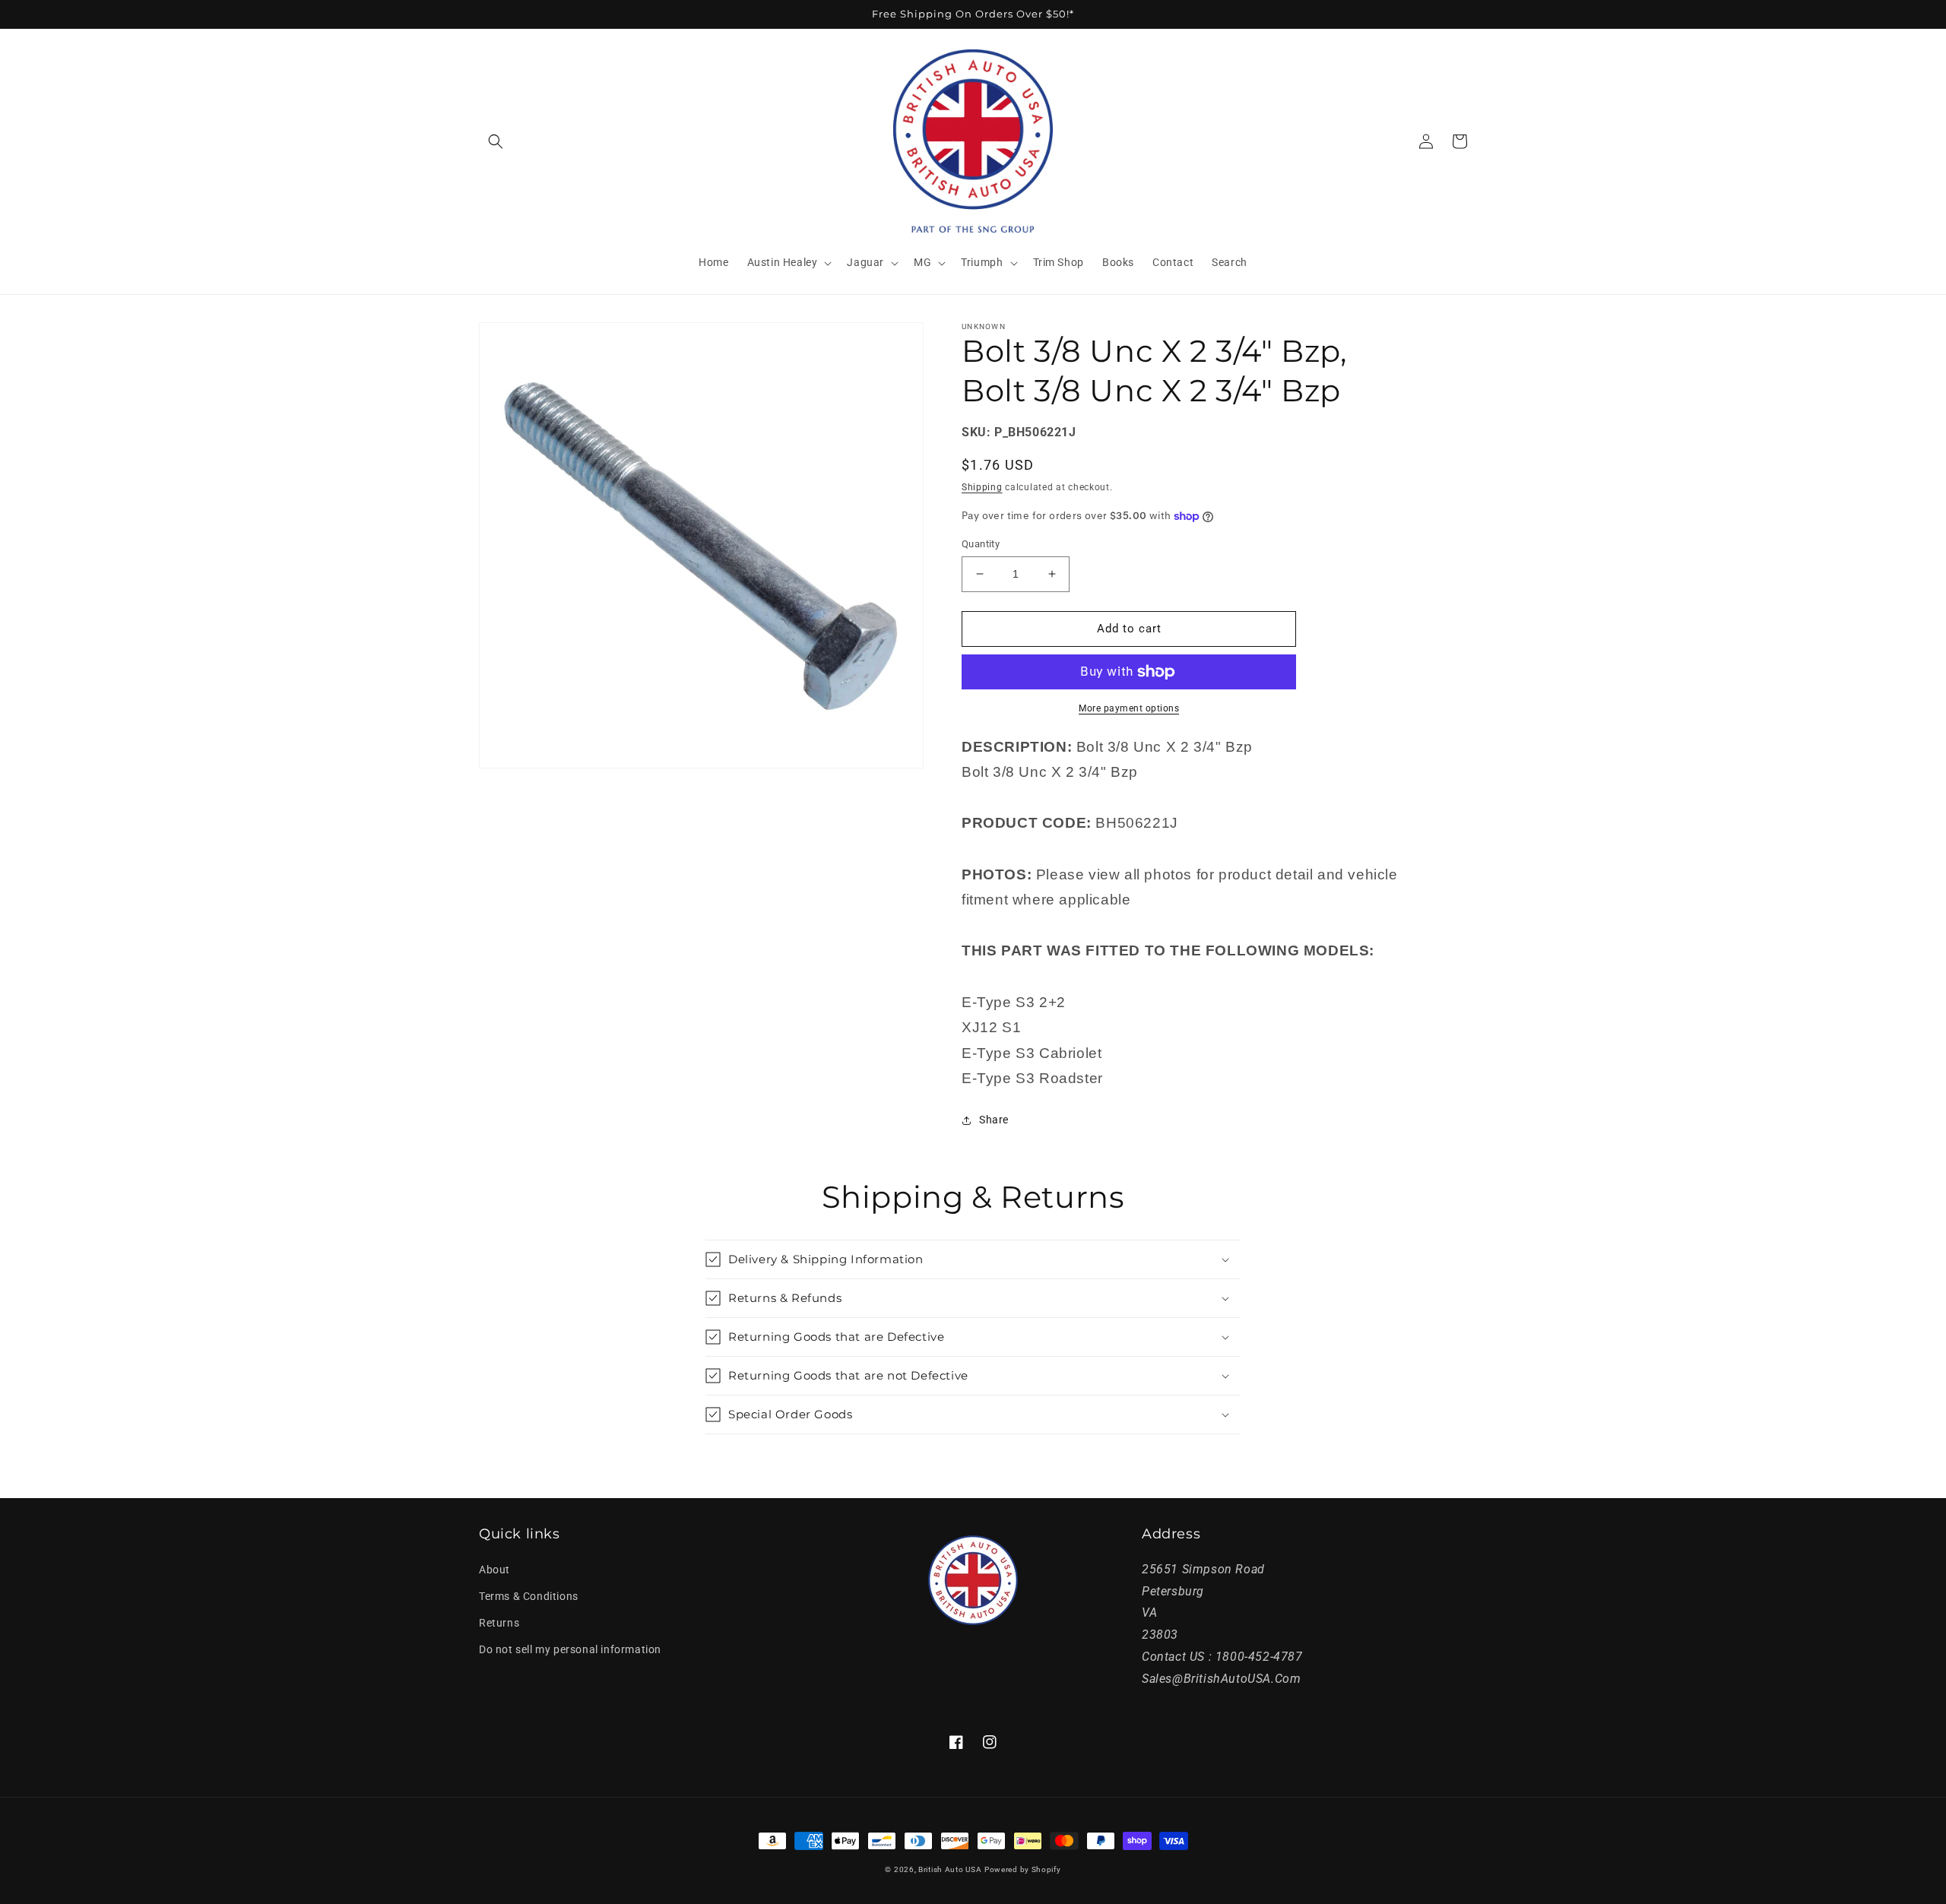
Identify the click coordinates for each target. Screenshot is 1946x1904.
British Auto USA (950, 1869)
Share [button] (994, 1120)
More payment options (1129, 708)
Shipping (982, 487)
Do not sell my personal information (570, 1649)
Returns (499, 1623)
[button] (496, 141)
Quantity (981, 544)
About (494, 1570)
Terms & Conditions (529, 1596)
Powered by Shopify (1023, 1869)
